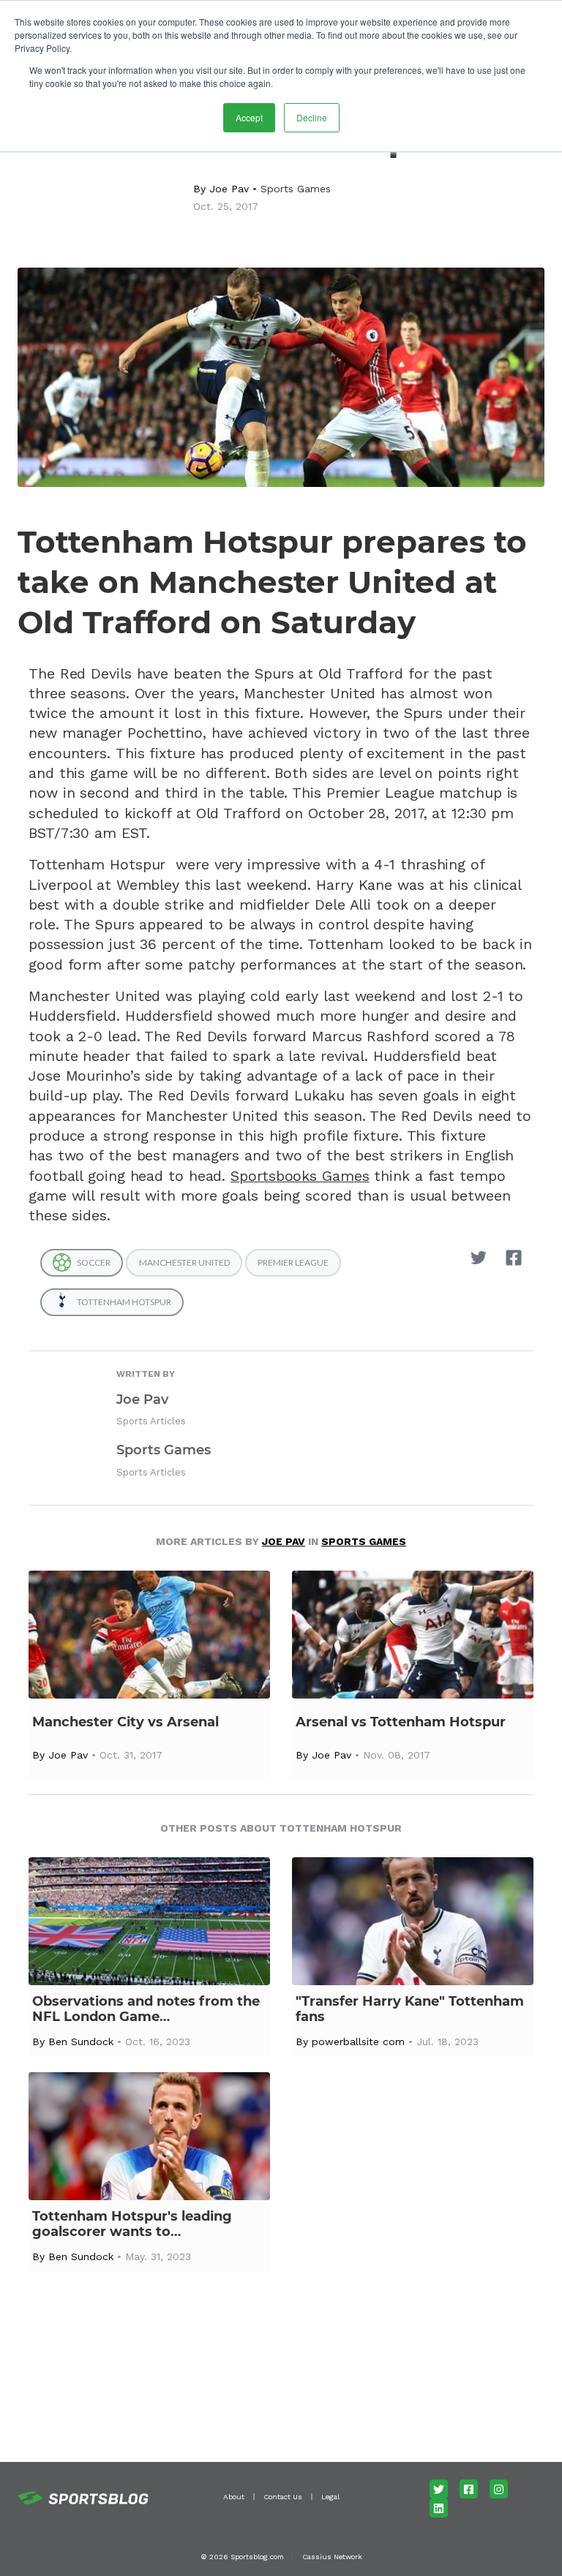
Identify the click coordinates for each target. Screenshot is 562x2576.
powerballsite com (358, 2041)
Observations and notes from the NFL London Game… (146, 2009)
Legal (330, 2497)
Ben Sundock (81, 2041)
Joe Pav (229, 189)
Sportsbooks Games (300, 1176)
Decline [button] (312, 117)
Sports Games (296, 189)
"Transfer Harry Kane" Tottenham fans (410, 2009)
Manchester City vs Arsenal (125, 1722)
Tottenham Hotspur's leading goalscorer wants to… (132, 2224)
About (234, 2497)
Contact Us (283, 2497)
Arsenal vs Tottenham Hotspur (401, 1722)
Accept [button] (249, 117)
